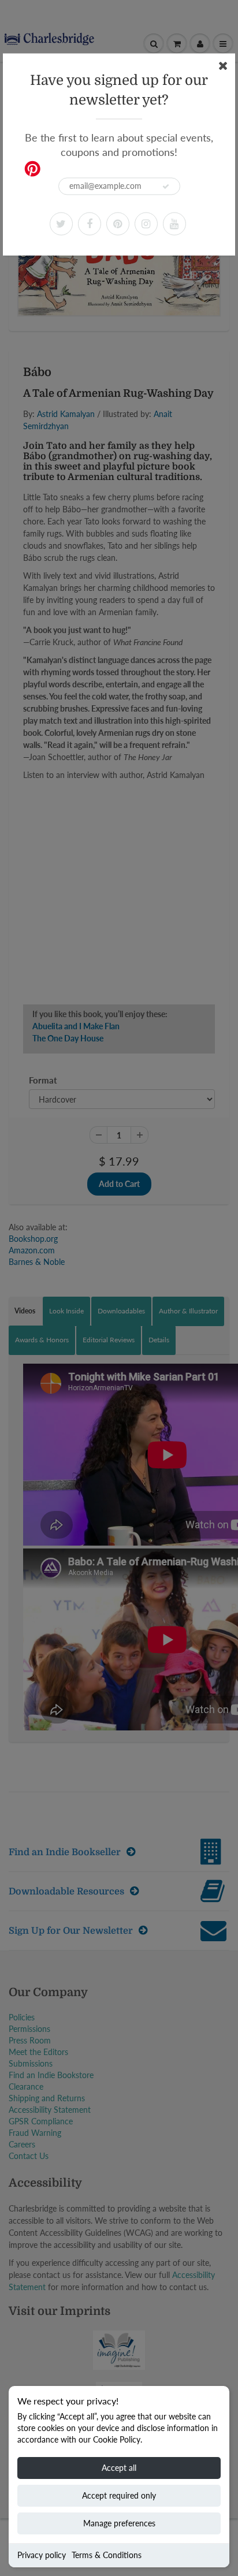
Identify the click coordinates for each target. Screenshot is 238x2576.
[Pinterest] (118, 224)
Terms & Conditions (107, 2555)
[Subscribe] (166, 187)
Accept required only (119, 2495)
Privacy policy (42, 2555)
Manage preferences (119, 2523)
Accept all (119, 2468)
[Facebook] (90, 224)
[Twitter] (61, 224)
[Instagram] (146, 224)
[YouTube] (174, 224)
